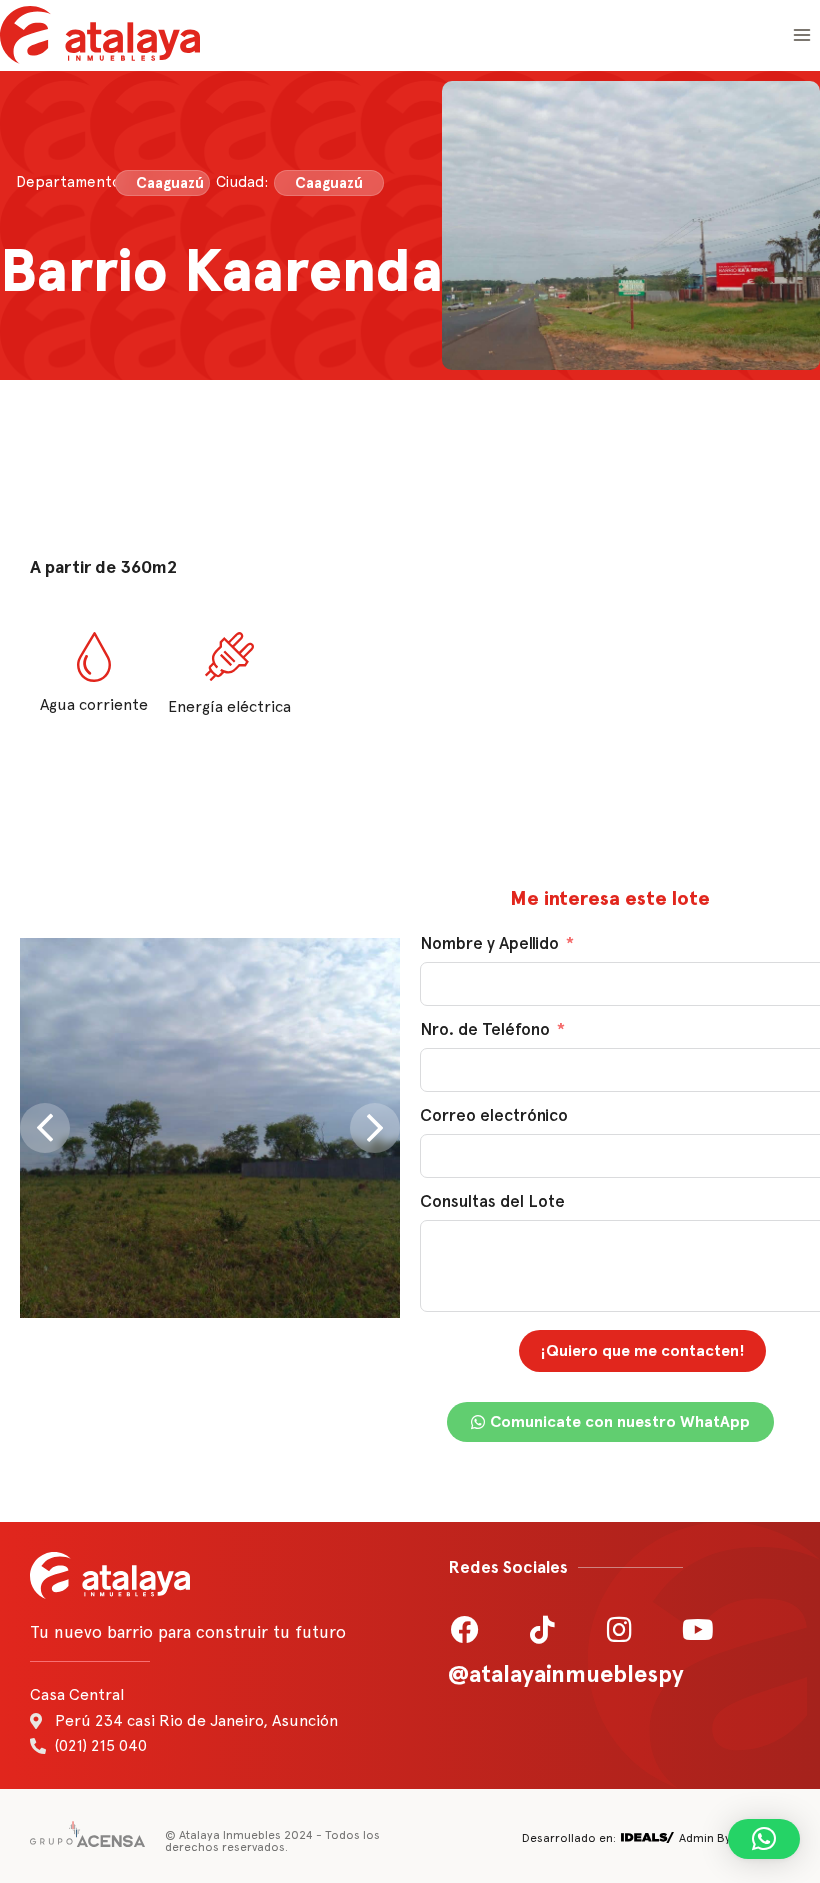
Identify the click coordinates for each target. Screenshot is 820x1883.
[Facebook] (465, 1630)
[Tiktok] (543, 1630)
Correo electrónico (494, 1115)
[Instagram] (620, 1630)
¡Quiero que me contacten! (642, 1350)
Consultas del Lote (492, 1201)
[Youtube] (698, 1630)
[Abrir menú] (801, 34)
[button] (764, 1839)
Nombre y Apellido (489, 943)
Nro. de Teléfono (485, 1029)
